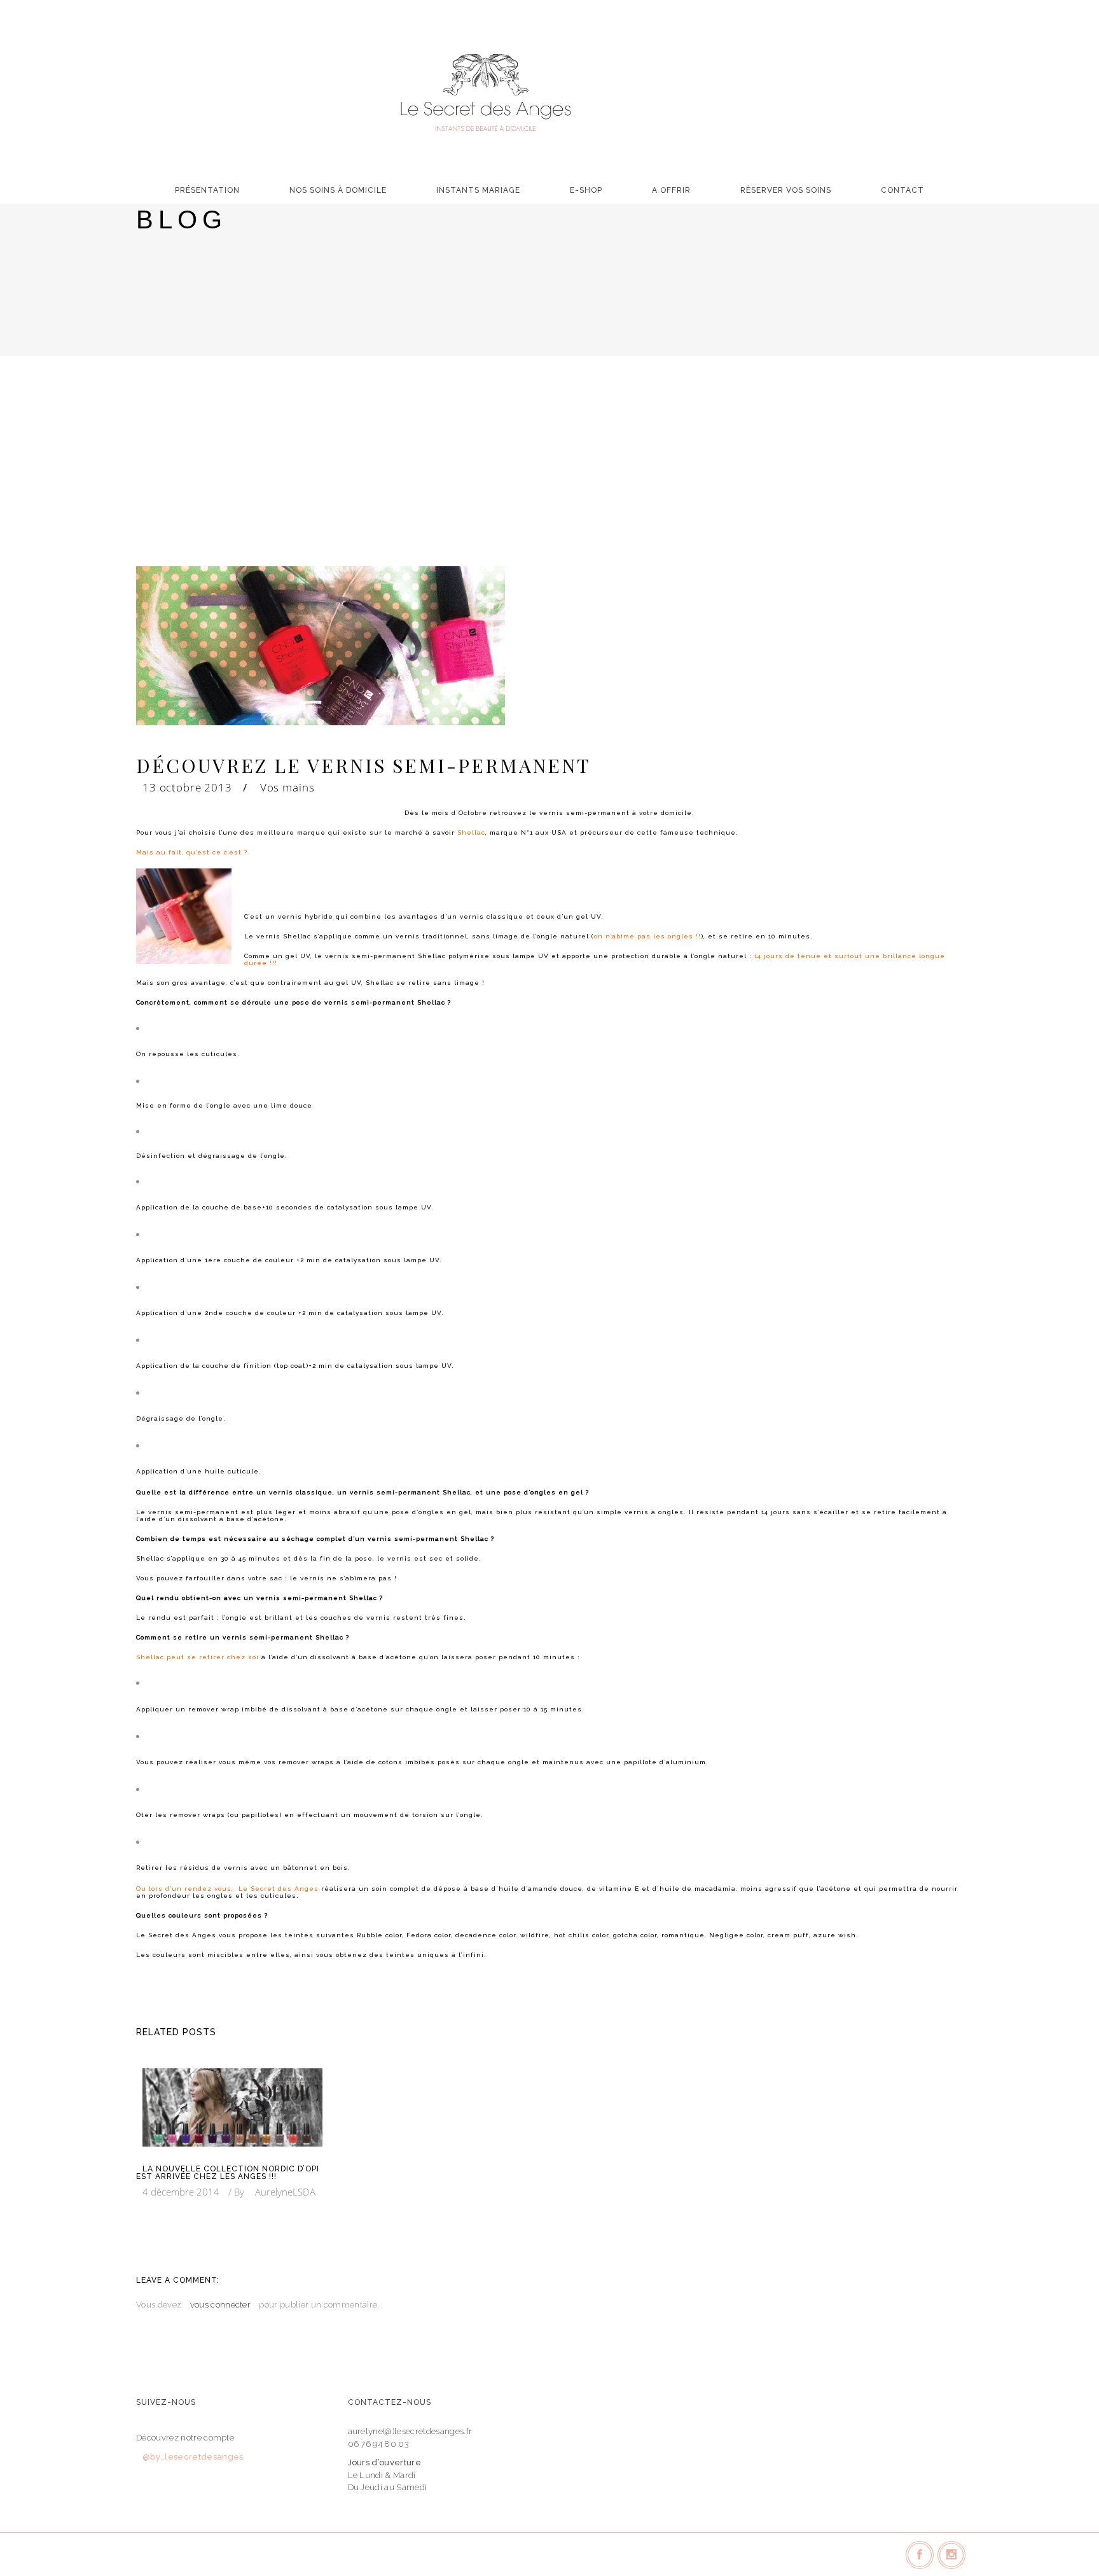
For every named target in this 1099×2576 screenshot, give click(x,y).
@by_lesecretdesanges (193, 2457)
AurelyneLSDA (285, 2192)
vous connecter (221, 2305)
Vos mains (287, 787)
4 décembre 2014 (181, 2192)
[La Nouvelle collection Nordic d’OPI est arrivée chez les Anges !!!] (232, 2107)
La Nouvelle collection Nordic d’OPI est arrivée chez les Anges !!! (228, 2173)
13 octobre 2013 (187, 787)
